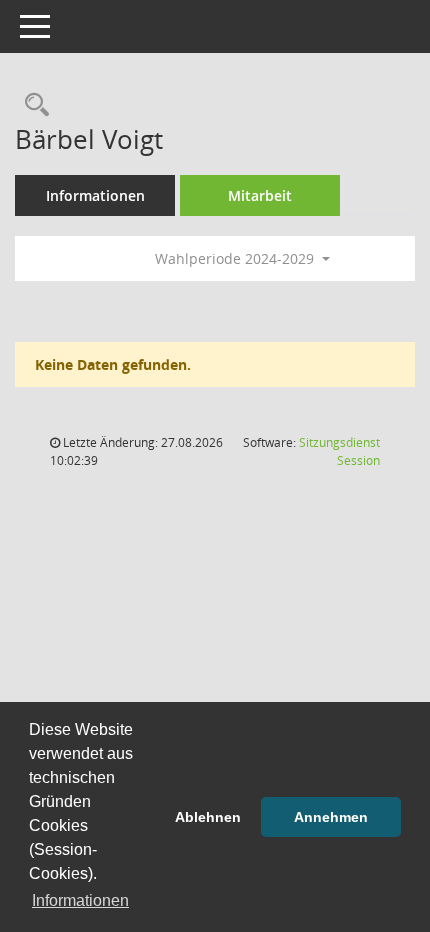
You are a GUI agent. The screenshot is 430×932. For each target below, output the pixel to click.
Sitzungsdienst (339, 451)
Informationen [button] (80, 900)
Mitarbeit (260, 195)
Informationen (95, 195)
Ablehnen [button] (208, 817)
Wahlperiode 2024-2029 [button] (236, 258)
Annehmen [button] (331, 817)
